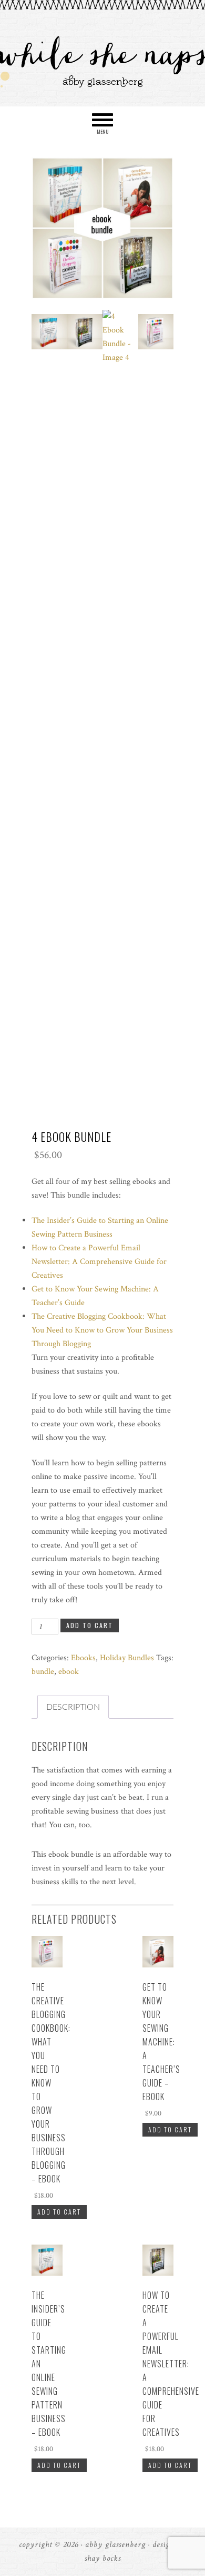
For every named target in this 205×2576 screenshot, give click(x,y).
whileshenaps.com (102, 54)
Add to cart (90, 1625)
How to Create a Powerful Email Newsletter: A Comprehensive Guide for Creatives (99, 1262)
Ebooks (83, 1658)
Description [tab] (73, 1707)
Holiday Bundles (127, 1658)
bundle (43, 1672)
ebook (69, 1672)
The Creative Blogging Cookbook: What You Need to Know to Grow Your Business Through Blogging (102, 1330)
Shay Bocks (103, 2558)
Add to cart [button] (59, 2212)
